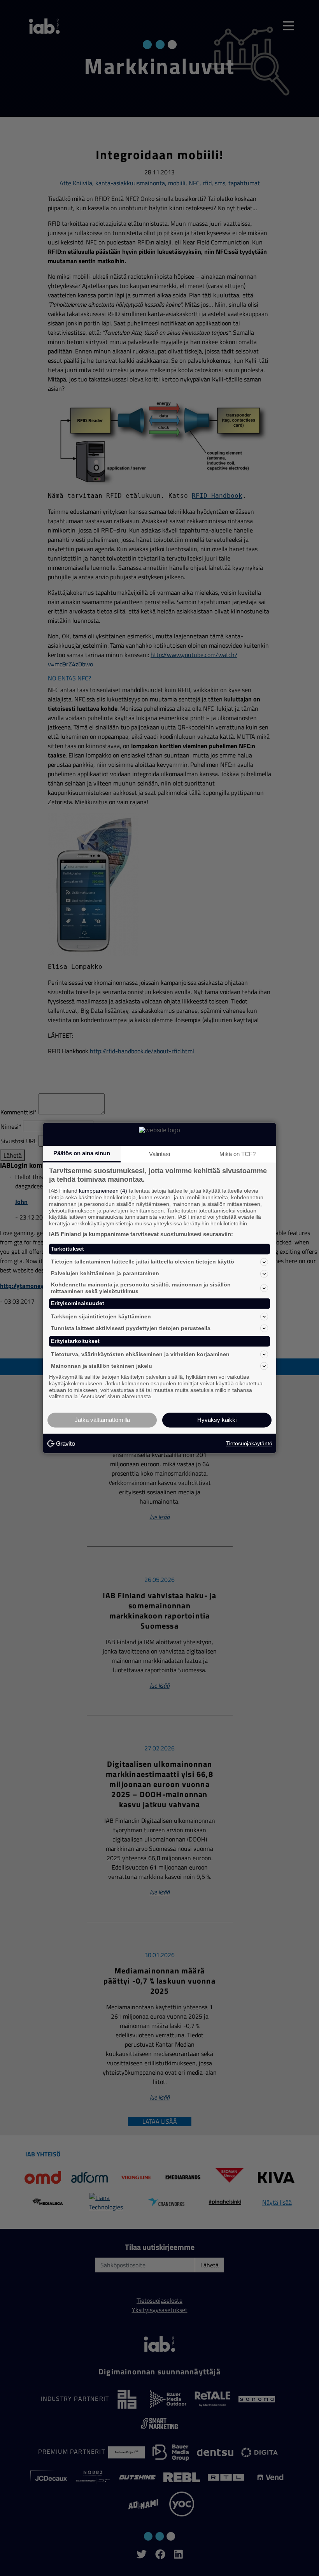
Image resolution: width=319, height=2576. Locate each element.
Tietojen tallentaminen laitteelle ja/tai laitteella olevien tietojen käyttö (143, 1262)
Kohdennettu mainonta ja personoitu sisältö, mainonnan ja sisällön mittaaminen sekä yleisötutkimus (141, 1288)
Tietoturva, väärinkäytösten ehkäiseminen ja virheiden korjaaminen (140, 1354)
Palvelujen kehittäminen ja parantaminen (105, 1274)
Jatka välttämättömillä (102, 1420)
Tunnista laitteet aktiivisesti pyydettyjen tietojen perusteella (131, 1328)
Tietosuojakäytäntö (249, 1443)
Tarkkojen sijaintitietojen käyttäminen (101, 1316)
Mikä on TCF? (237, 1154)
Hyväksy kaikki (217, 1420)
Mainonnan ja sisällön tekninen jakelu (102, 1366)
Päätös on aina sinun (82, 1153)
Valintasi (159, 1154)
